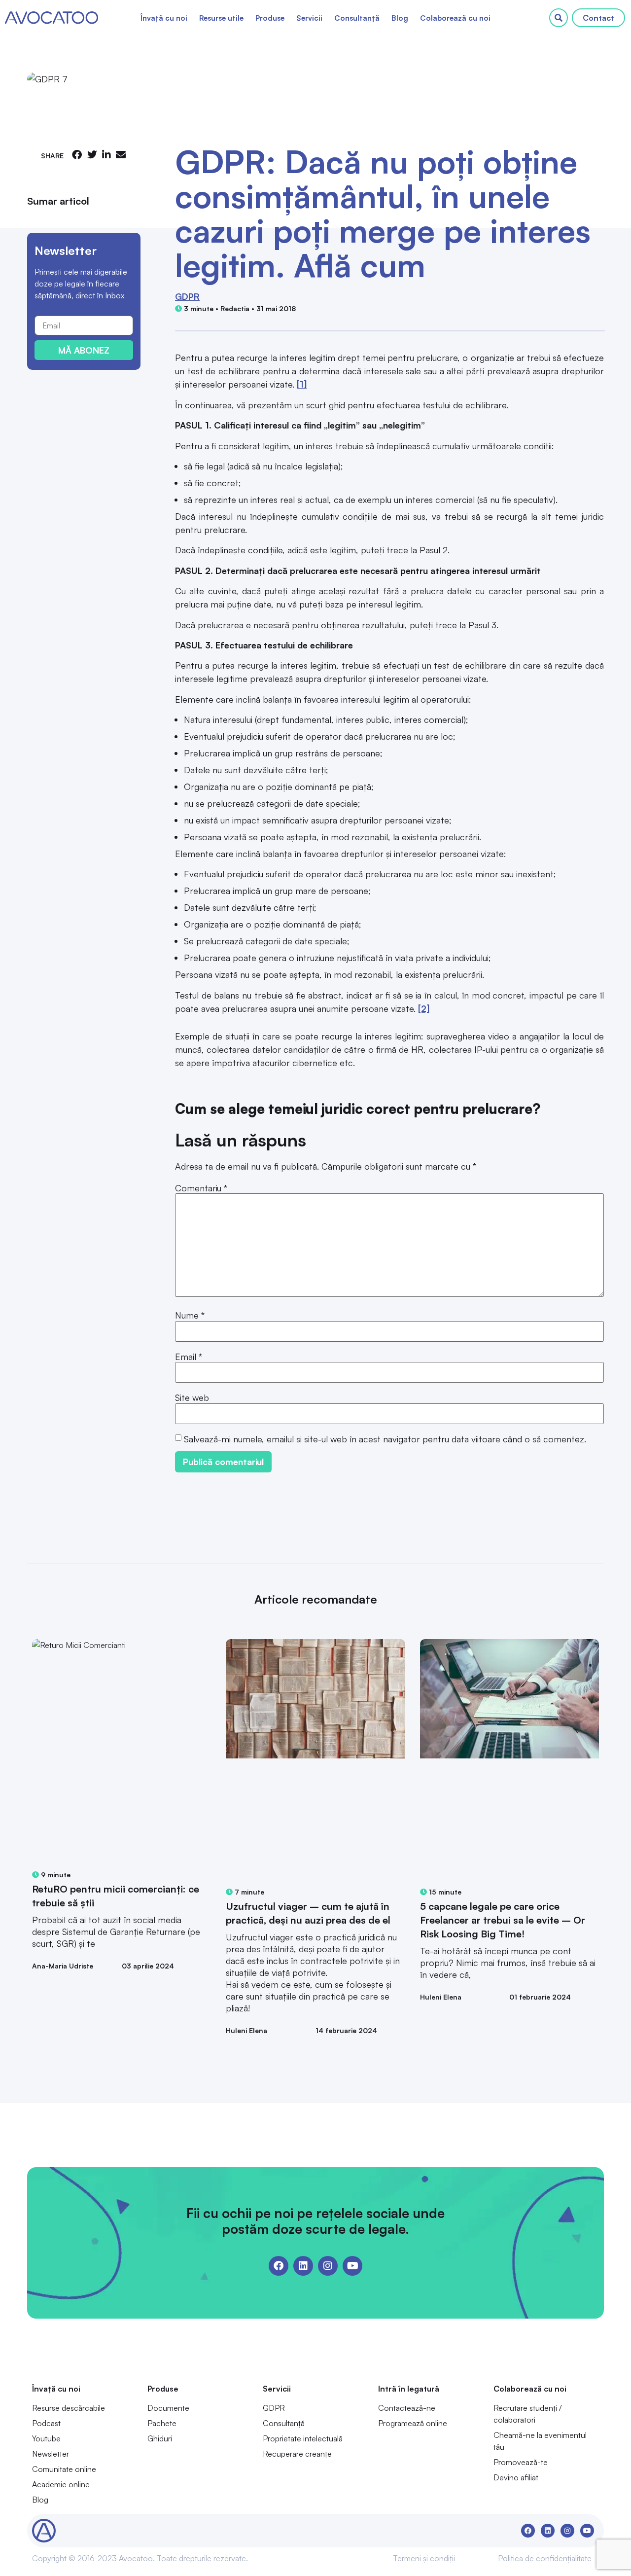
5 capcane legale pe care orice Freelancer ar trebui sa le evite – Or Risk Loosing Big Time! (503, 1920)
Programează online (413, 2423)
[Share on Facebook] (77, 155)
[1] (302, 384)
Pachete (162, 2423)
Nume (190, 1315)
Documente (168, 2408)
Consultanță (357, 18)
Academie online (61, 2484)
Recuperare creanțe (297, 2454)
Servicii (309, 18)
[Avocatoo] (52, 18)
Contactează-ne (407, 2408)
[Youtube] (352, 2266)
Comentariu (201, 1188)
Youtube (46, 2438)
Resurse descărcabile (69, 2408)
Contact (598, 18)
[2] (424, 1008)
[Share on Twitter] (92, 155)
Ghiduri (160, 2438)
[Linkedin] (303, 2266)
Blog (400, 18)
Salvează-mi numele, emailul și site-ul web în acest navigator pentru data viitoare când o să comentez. (385, 1439)
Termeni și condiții (424, 2558)
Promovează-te (521, 2462)
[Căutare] (559, 18)
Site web (192, 1397)
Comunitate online (64, 2469)
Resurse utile (221, 18)
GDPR (187, 296)
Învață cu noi (164, 18)
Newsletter (51, 2454)
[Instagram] (328, 2266)
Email (189, 1357)
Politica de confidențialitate (545, 2558)
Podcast (46, 2423)
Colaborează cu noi (455, 18)
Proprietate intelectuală (303, 2438)
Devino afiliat (516, 2477)
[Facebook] (279, 2266)
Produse (270, 18)
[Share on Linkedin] (106, 155)
